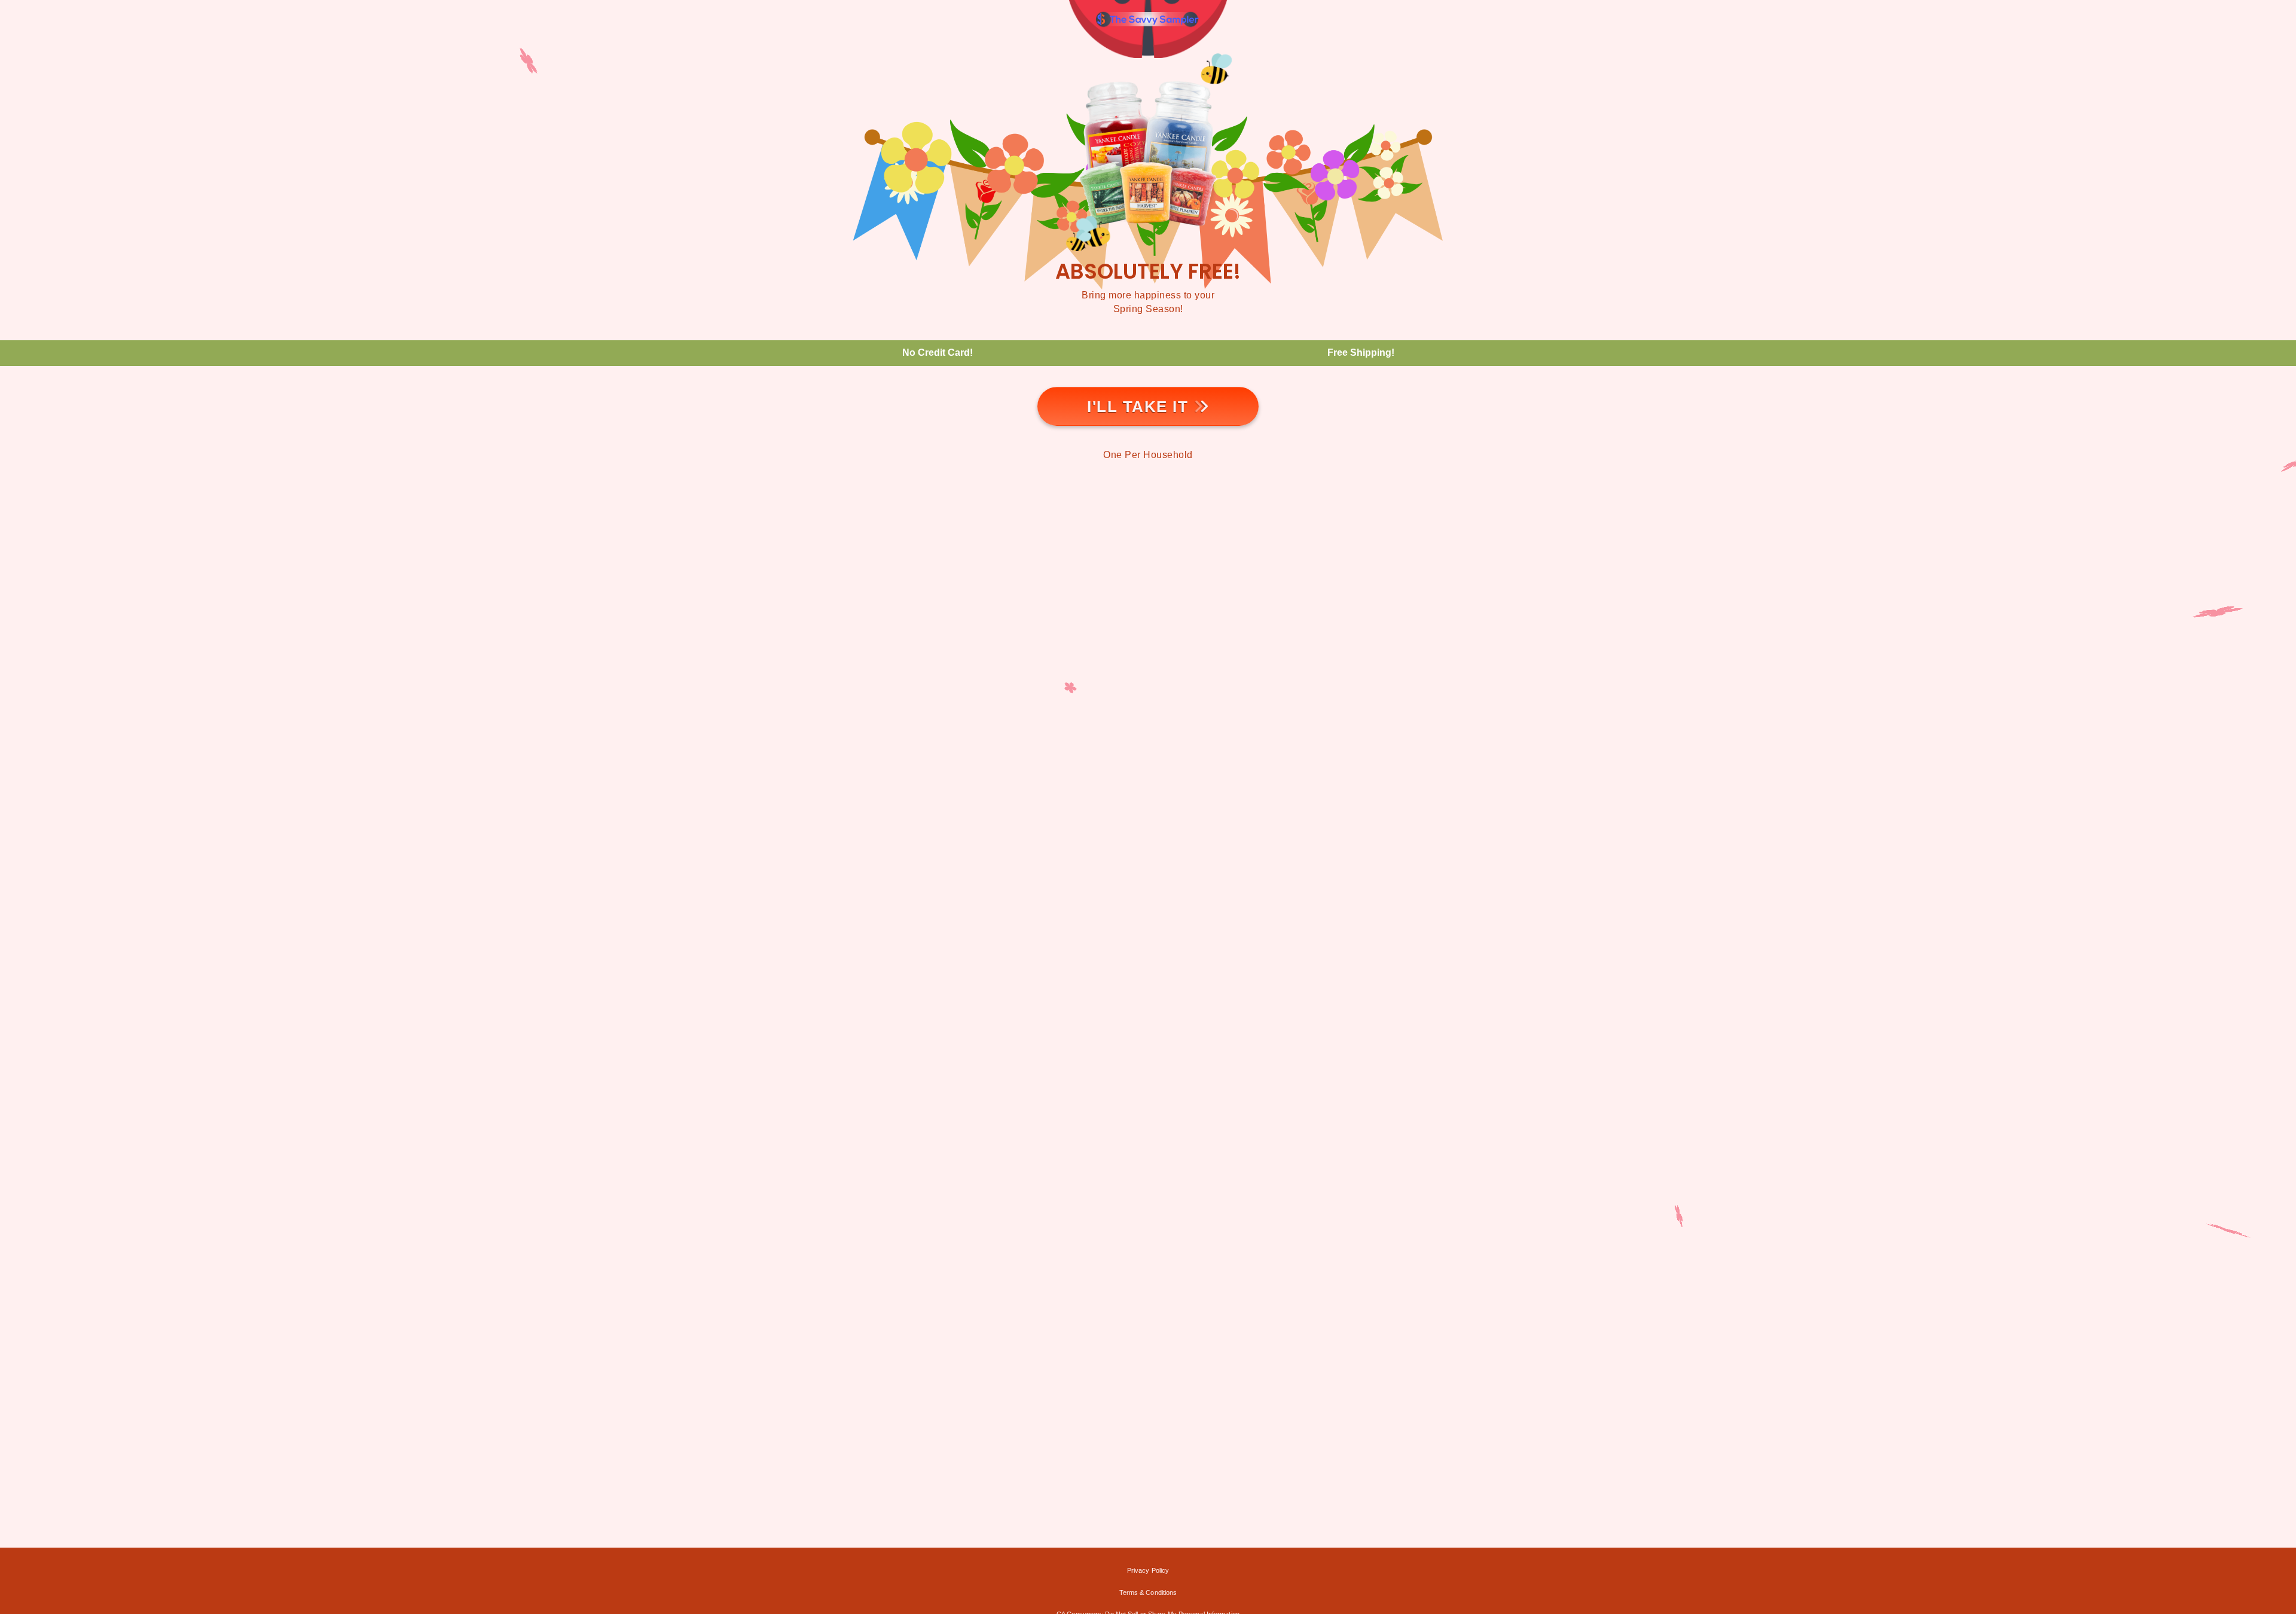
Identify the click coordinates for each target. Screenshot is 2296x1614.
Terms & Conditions (1148, 1592)
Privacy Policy (1148, 1570)
